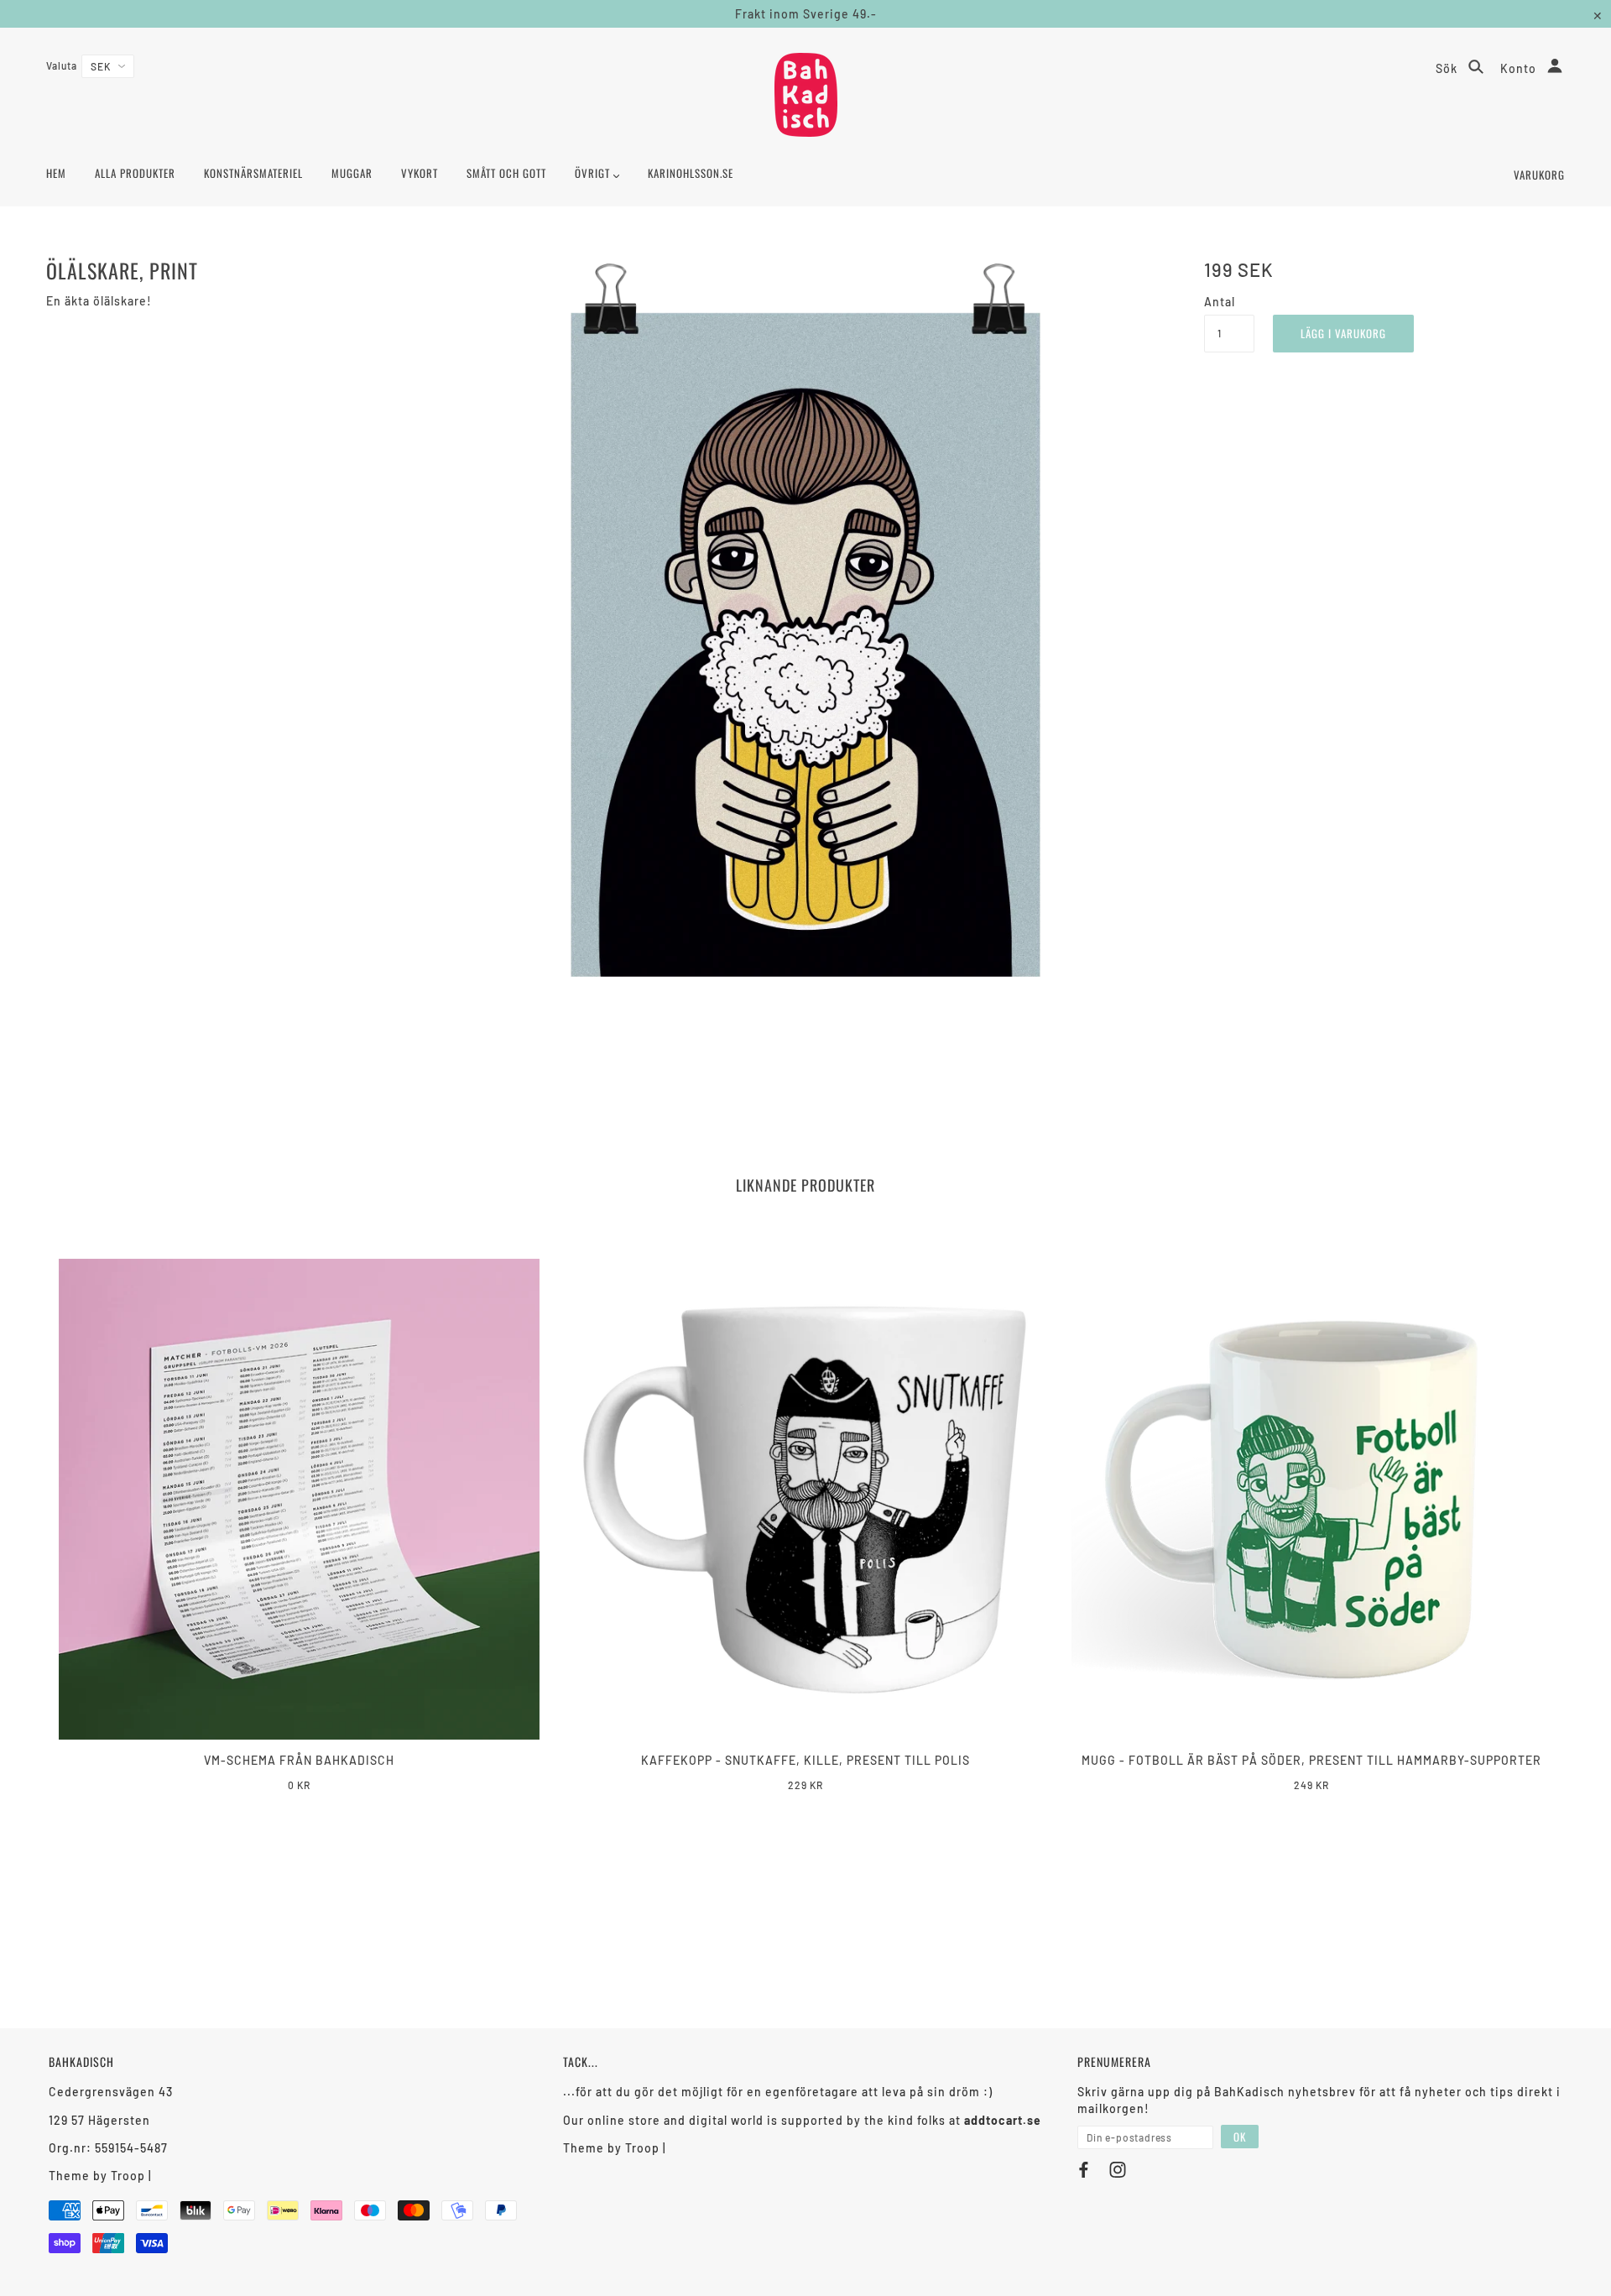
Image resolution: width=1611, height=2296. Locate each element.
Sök (1448, 68)
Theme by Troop (97, 2176)
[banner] (806, 95)
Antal (1220, 302)
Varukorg (1539, 175)
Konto (1520, 68)
